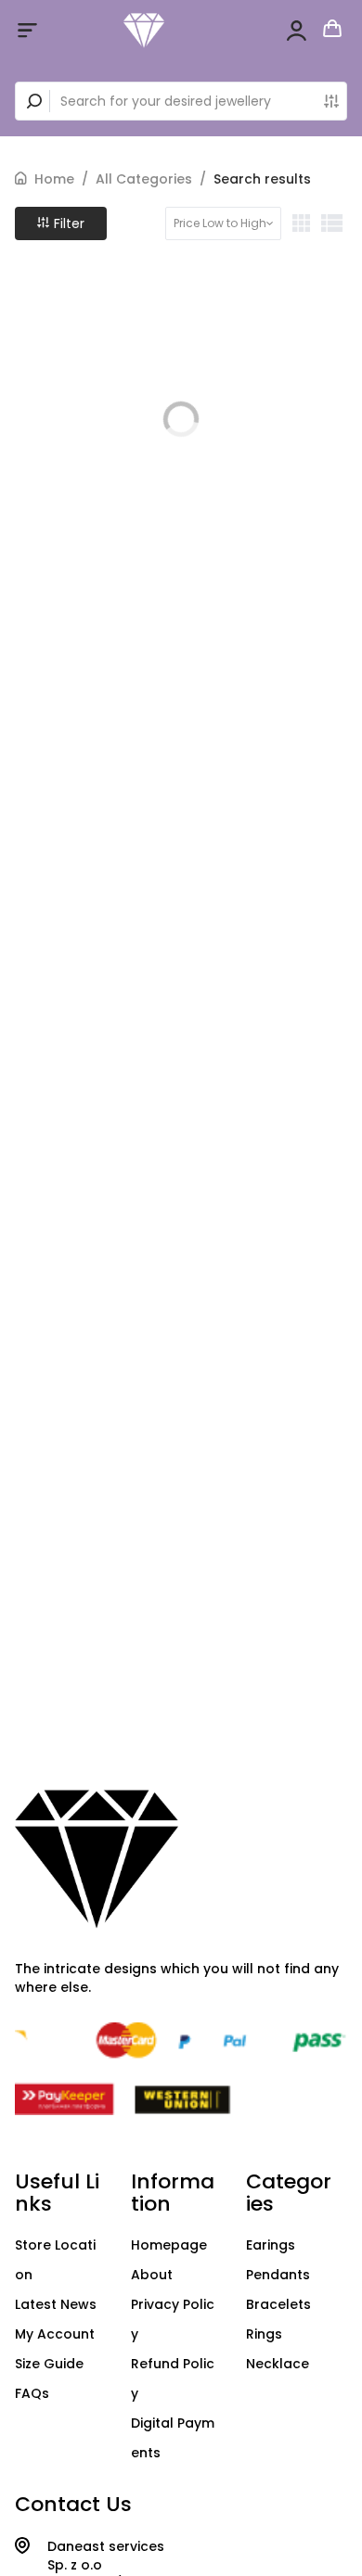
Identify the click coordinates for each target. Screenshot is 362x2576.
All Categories (144, 179)
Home (54, 179)
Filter (67, 223)
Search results (262, 179)
